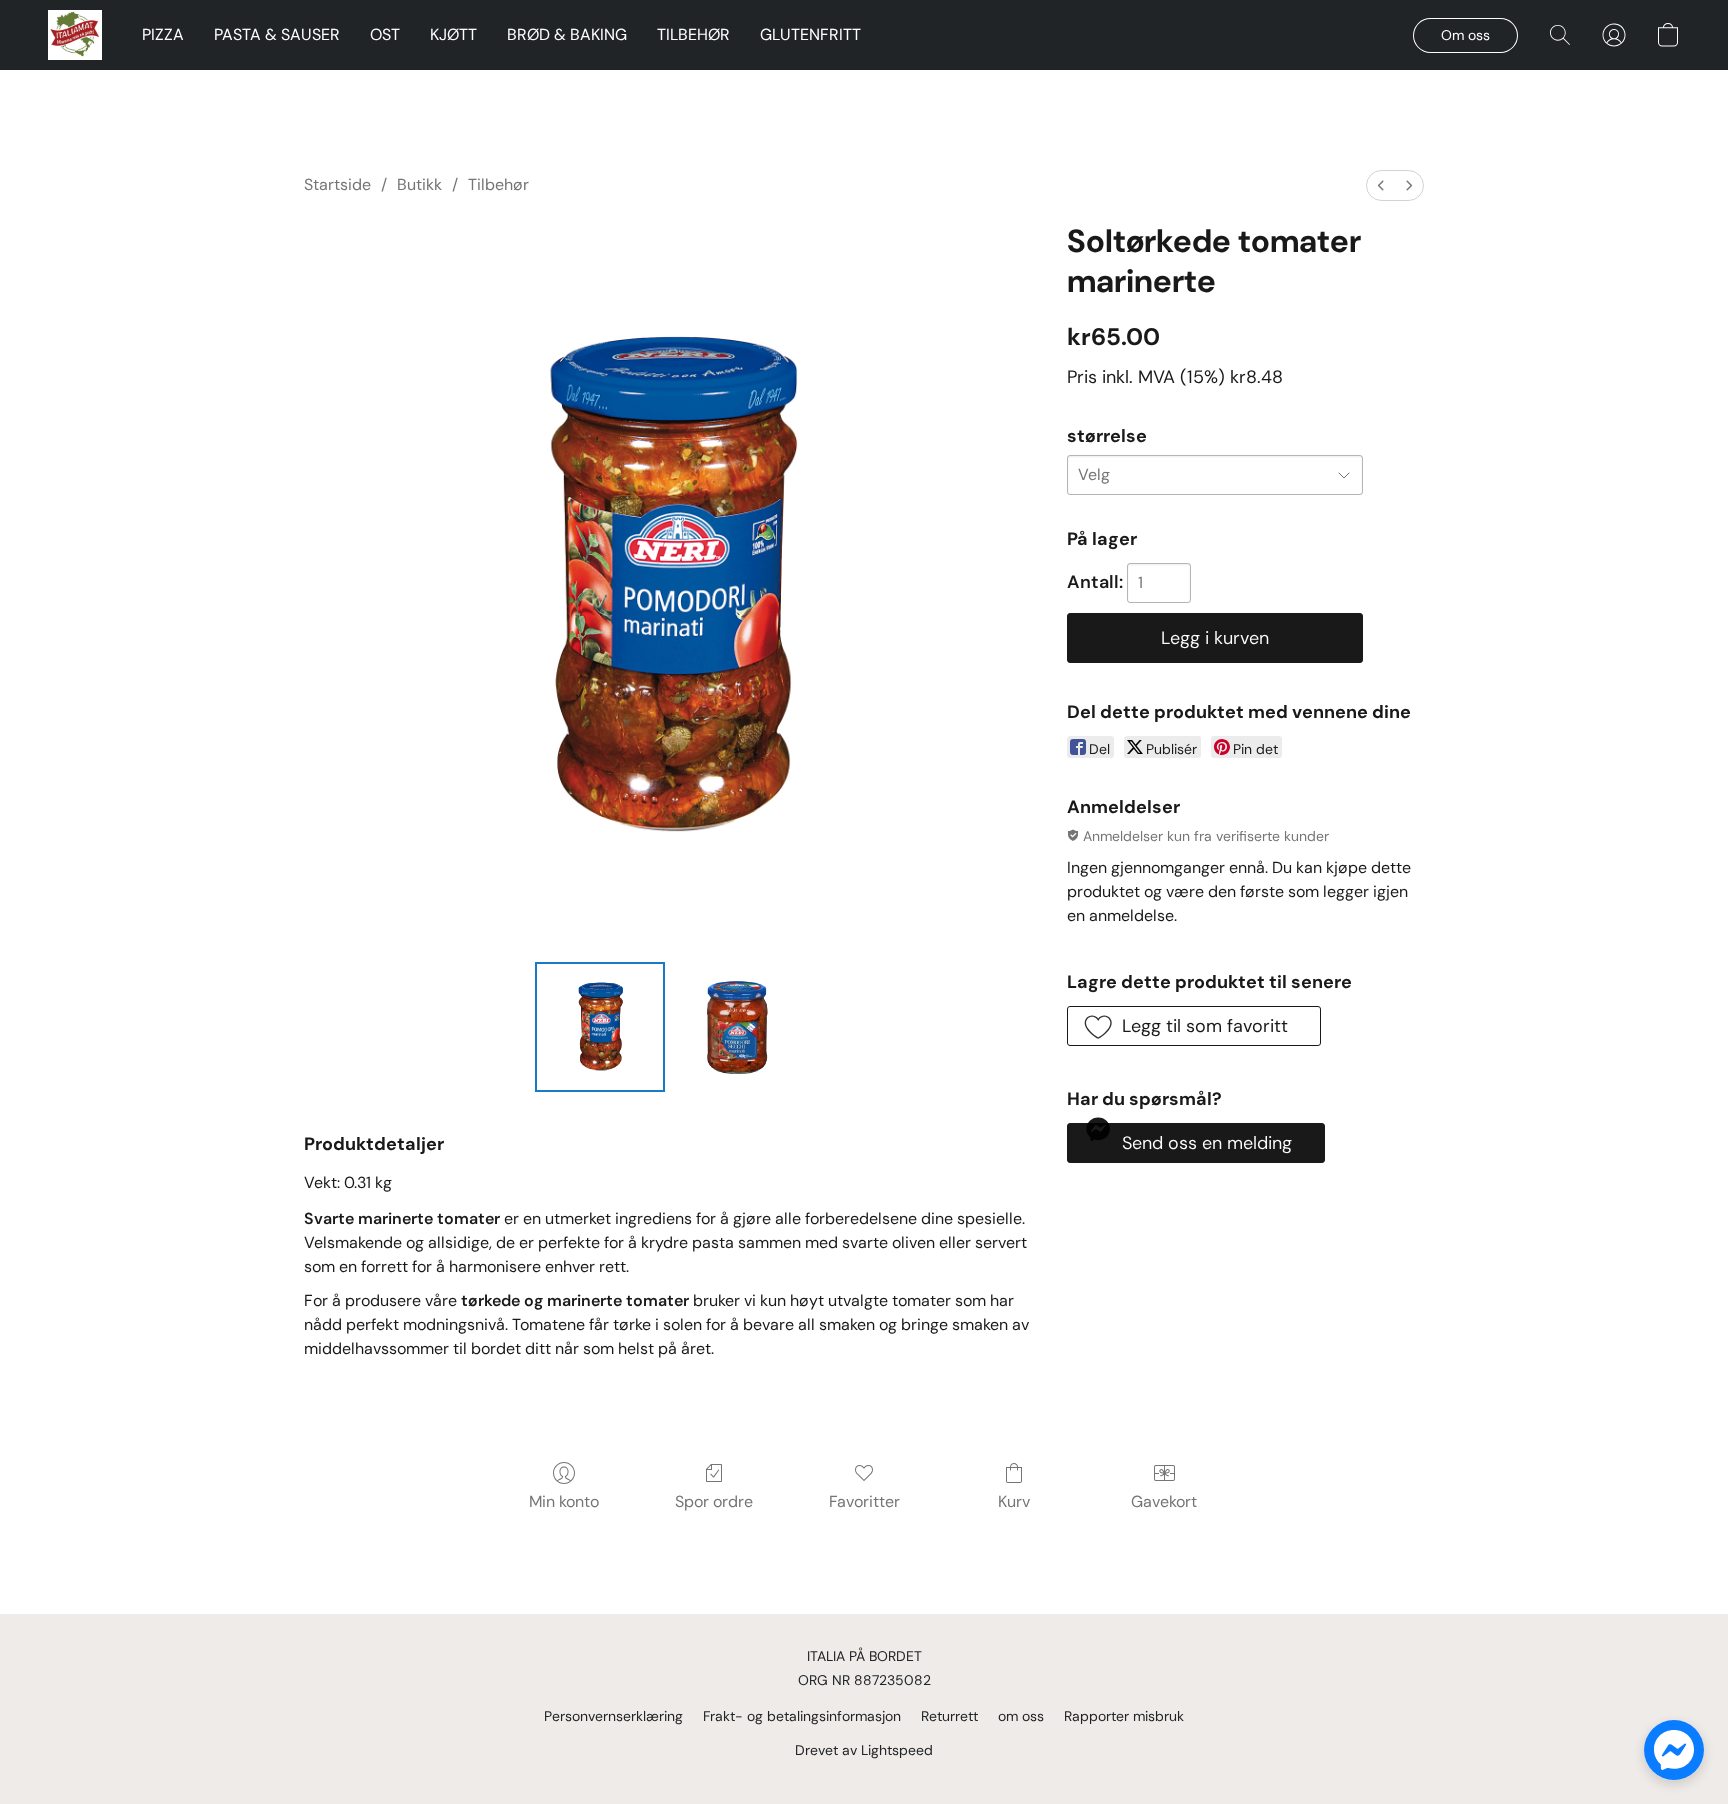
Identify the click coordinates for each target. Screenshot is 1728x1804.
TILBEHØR (693, 34)
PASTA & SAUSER (277, 34)
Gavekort (1164, 1501)
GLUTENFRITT (810, 34)
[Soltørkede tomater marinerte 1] (738, 1027)
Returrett (949, 1716)
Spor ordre (714, 1501)
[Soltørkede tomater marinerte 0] (600, 1027)
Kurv (1014, 1501)
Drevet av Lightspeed (864, 1750)
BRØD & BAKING (567, 34)
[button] (75, 35)
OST (385, 34)
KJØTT (453, 34)
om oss (1021, 1716)
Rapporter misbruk (1124, 1716)
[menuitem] (1381, 185)
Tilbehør (498, 184)
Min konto (564, 1501)
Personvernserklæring (613, 1716)
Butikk (419, 184)
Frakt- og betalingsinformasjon (802, 1716)
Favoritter (864, 1501)
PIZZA (163, 34)
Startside (337, 184)
